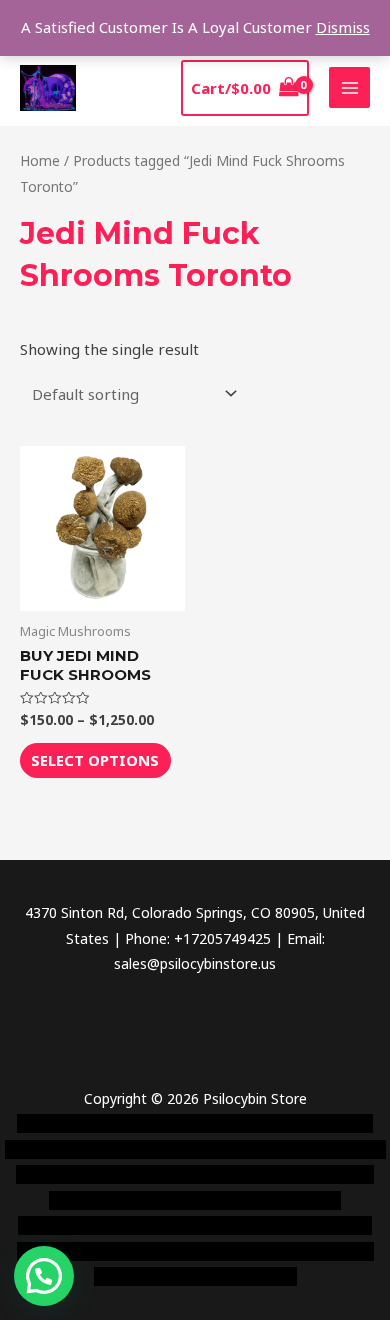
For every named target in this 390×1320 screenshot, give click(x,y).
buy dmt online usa (283, 1174)
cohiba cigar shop (253, 1225)
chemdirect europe (209, 1123)
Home (40, 160)
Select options (95, 760)
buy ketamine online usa (120, 1149)
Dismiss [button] (343, 27)
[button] (44, 1276)
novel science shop (78, 1123)
